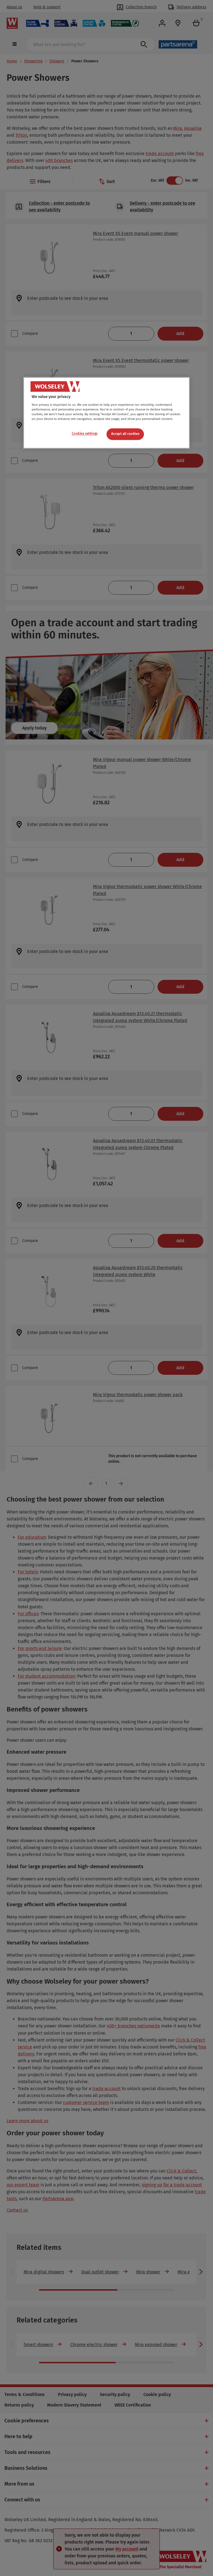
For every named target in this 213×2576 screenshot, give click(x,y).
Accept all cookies (125, 434)
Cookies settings (85, 434)
